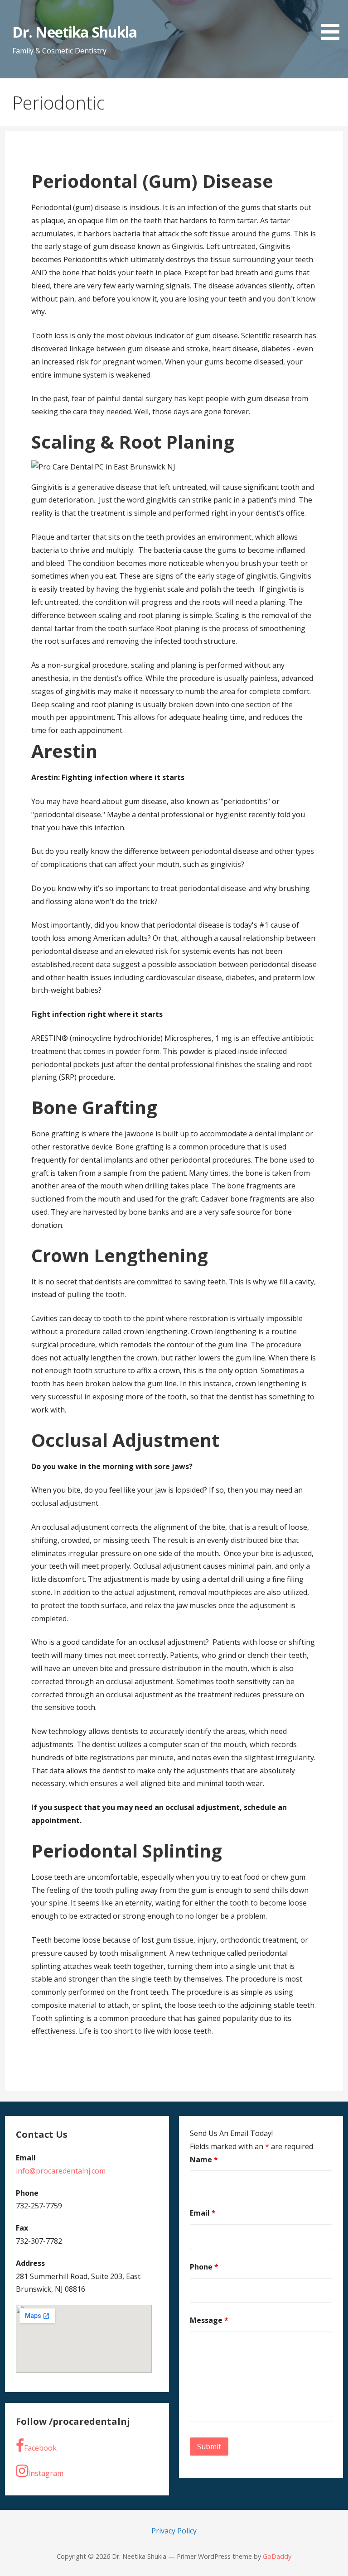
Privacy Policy (174, 2531)
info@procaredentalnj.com (61, 2171)
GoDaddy (277, 2556)
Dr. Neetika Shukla (75, 32)
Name (204, 2159)
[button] (333, 22)
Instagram (46, 2473)
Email (203, 2213)
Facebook (40, 2448)
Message (209, 2320)
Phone (204, 2267)
